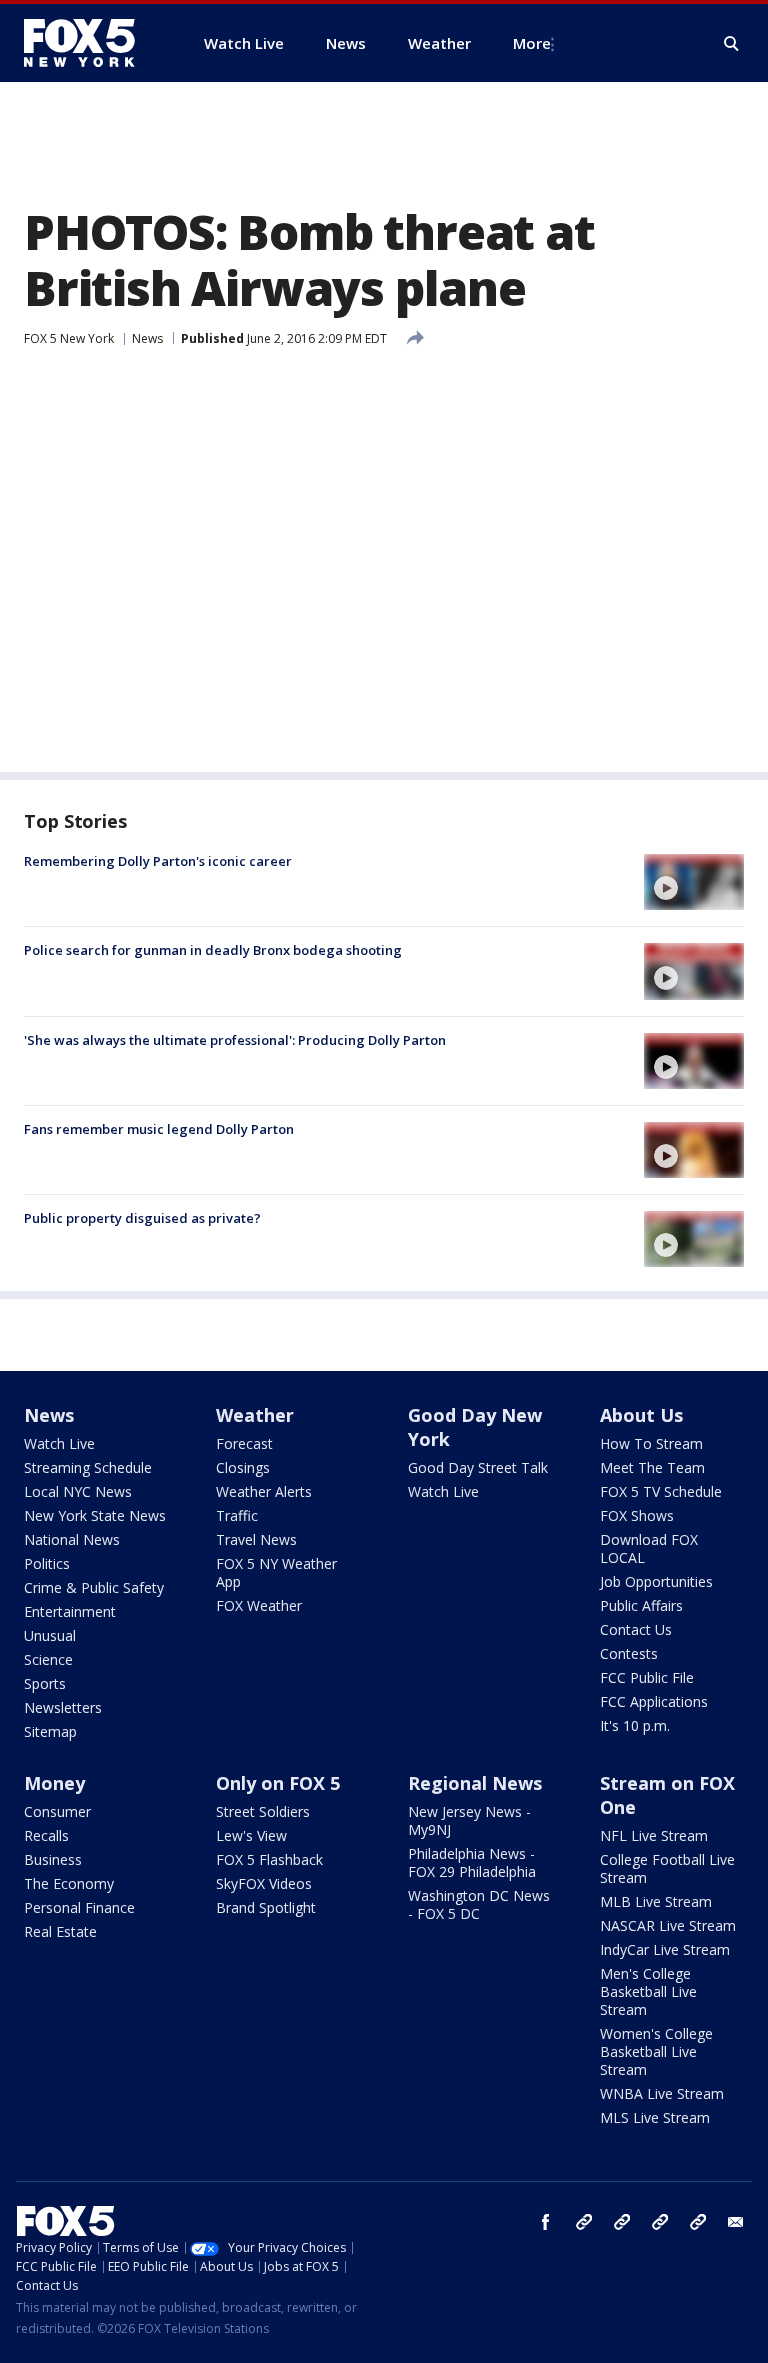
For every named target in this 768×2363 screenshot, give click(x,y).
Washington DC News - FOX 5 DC (479, 1904)
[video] (694, 882)
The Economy (69, 1883)
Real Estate (60, 1931)
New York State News (95, 1515)
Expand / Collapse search (732, 44)
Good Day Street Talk (478, 1467)
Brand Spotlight (266, 1907)
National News (72, 1539)
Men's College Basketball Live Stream (648, 1991)
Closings (243, 1467)
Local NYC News (78, 1491)
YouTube (660, 2222)
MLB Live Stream (656, 1901)
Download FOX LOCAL (649, 1548)
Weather (255, 1415)
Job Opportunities (656, 1581)
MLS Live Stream (655, 2117)
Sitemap (50, 1731)
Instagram (584, 2222)
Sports (45, 1683)
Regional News (475, 1783)
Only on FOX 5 (278, 1783)
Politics (47, 1563)
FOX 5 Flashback (269, 1859)
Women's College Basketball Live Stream (656, 2051)
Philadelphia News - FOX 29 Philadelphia (472, 1862)
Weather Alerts (264, 1491)
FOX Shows (637, 1515)
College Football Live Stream (667, 1868)
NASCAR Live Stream (668, 1925)
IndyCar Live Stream (665, 1949)
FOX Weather (259, 1605)
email (736, 2222)
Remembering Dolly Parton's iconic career (158, 861)
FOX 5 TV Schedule (661, 1491)
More (532, 43)
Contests (629, 1653)
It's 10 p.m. (635, 1725)
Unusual (50, 1635)
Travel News (256, 1539)
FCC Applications (654, 1701)
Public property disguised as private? (142, 1218)
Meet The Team (652, 1467)
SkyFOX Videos (264, 1883)
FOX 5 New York (69, 338)
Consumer (57, 1811)
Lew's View (251, 1835)
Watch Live (59, 1443)
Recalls (46, 1835)
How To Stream (651, 1443)
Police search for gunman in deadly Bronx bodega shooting (213, 950)
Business (53, 1859)
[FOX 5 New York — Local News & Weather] (90, 43)
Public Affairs (641, 1605)
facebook (546, 2222)
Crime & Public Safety (94, 1587)
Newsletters (63, 1707)
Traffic (237, 1515)
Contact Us (636, 1629)
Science (48, 1659)
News (147, 338)
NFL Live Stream (654, 1835)
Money (54, 1783)
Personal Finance (79, 1907)
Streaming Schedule (88, 1467)
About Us (641, 1415)
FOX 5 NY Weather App (276, 1572)
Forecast (244, 1443)
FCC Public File (647, 1677)
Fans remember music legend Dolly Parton (159, 1129)
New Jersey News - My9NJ (469, 1820)
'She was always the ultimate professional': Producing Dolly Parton (235, 1040)
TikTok (622, 2222)
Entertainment (70, 1611)
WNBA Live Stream (662, 2093)
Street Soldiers (263, 1811)
